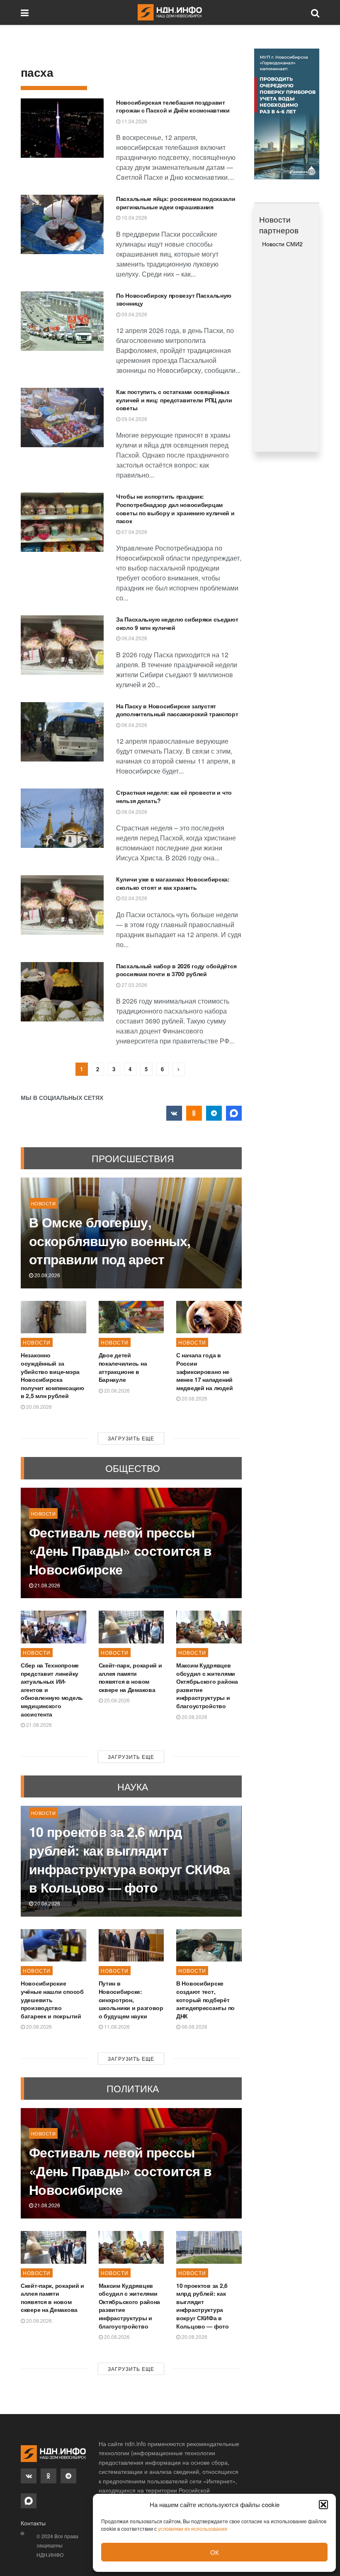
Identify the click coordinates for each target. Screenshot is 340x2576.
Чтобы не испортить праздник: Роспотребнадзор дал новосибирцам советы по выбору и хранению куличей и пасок (175, 508)
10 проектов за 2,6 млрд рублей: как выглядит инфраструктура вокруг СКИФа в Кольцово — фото (130, 1859)
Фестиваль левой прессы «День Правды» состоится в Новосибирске (120, 1551)
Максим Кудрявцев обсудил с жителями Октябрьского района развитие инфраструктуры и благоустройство (207, 1685)
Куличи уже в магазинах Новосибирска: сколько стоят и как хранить (173, 883)
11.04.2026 (134, 121)
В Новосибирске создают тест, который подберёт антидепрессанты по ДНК (205, 1999)
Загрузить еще (131, 1438)
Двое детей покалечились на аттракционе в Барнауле (123, 1367)
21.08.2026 (47, 1585)
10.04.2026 (134, 217)
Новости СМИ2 (282, 244)
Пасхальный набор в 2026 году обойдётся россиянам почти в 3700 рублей (176, 970)
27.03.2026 (134, 985)
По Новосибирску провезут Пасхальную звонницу (174, 299)
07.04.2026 (134, 532)
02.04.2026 (134, 898)
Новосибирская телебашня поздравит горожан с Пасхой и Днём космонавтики (173, 106)
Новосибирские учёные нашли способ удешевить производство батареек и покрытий (52, 1999)
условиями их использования (193, 2528)
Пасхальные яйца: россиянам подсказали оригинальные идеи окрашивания (176, 203)
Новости (43, 1203)
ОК (215, 2552)
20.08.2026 (47, 1275)
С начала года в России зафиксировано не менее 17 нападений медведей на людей (204, 1371)
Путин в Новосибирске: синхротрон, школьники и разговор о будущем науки (131, 1999)
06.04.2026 (134, 638)
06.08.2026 (194, 2026)
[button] (323, 2505)
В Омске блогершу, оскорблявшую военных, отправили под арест (110, 1241)
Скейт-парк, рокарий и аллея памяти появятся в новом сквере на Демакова (130, 1677)
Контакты (33, 2523)
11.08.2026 (116, 2026)
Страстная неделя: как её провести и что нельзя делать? (174, 796)
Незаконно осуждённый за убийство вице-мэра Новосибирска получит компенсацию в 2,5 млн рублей (52, 1375)
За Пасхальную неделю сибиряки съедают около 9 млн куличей (177, 623)
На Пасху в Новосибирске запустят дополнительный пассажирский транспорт (177, 710)
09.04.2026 (134, 314)
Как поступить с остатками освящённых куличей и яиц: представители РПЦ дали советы (174, 400)
